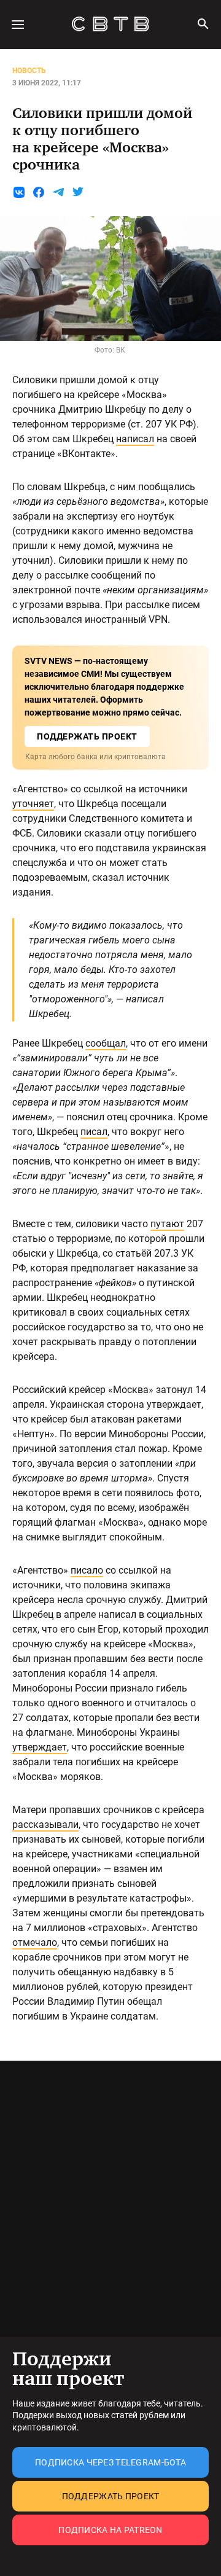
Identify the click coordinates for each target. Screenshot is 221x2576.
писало (87, 1570)
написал (135, 439)
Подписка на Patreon (110, 2530)
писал (94, 1132)
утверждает (40, 1747)
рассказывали (45, 1825)
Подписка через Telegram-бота (110, 2462)
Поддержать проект (111, 2496)
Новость (29, 71)
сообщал (106, 1043)
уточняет (33, 804)
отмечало (35, 1942)
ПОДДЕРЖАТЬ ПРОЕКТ (87, 736)
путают (167, 1224)
